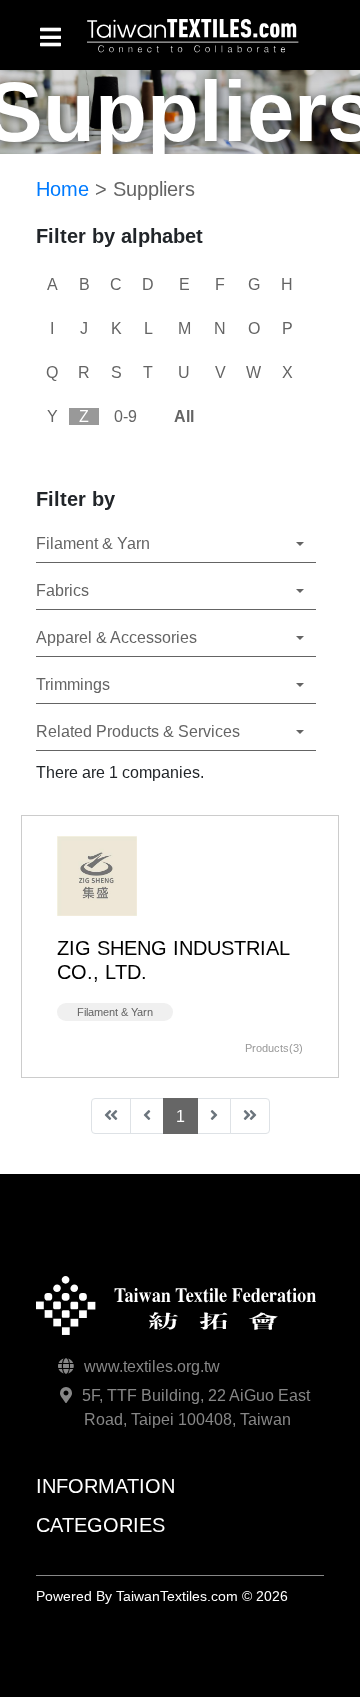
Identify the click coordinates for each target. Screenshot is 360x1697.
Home (62, 189)
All (184, 416)
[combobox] (176, 544)
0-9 (125, 416)
